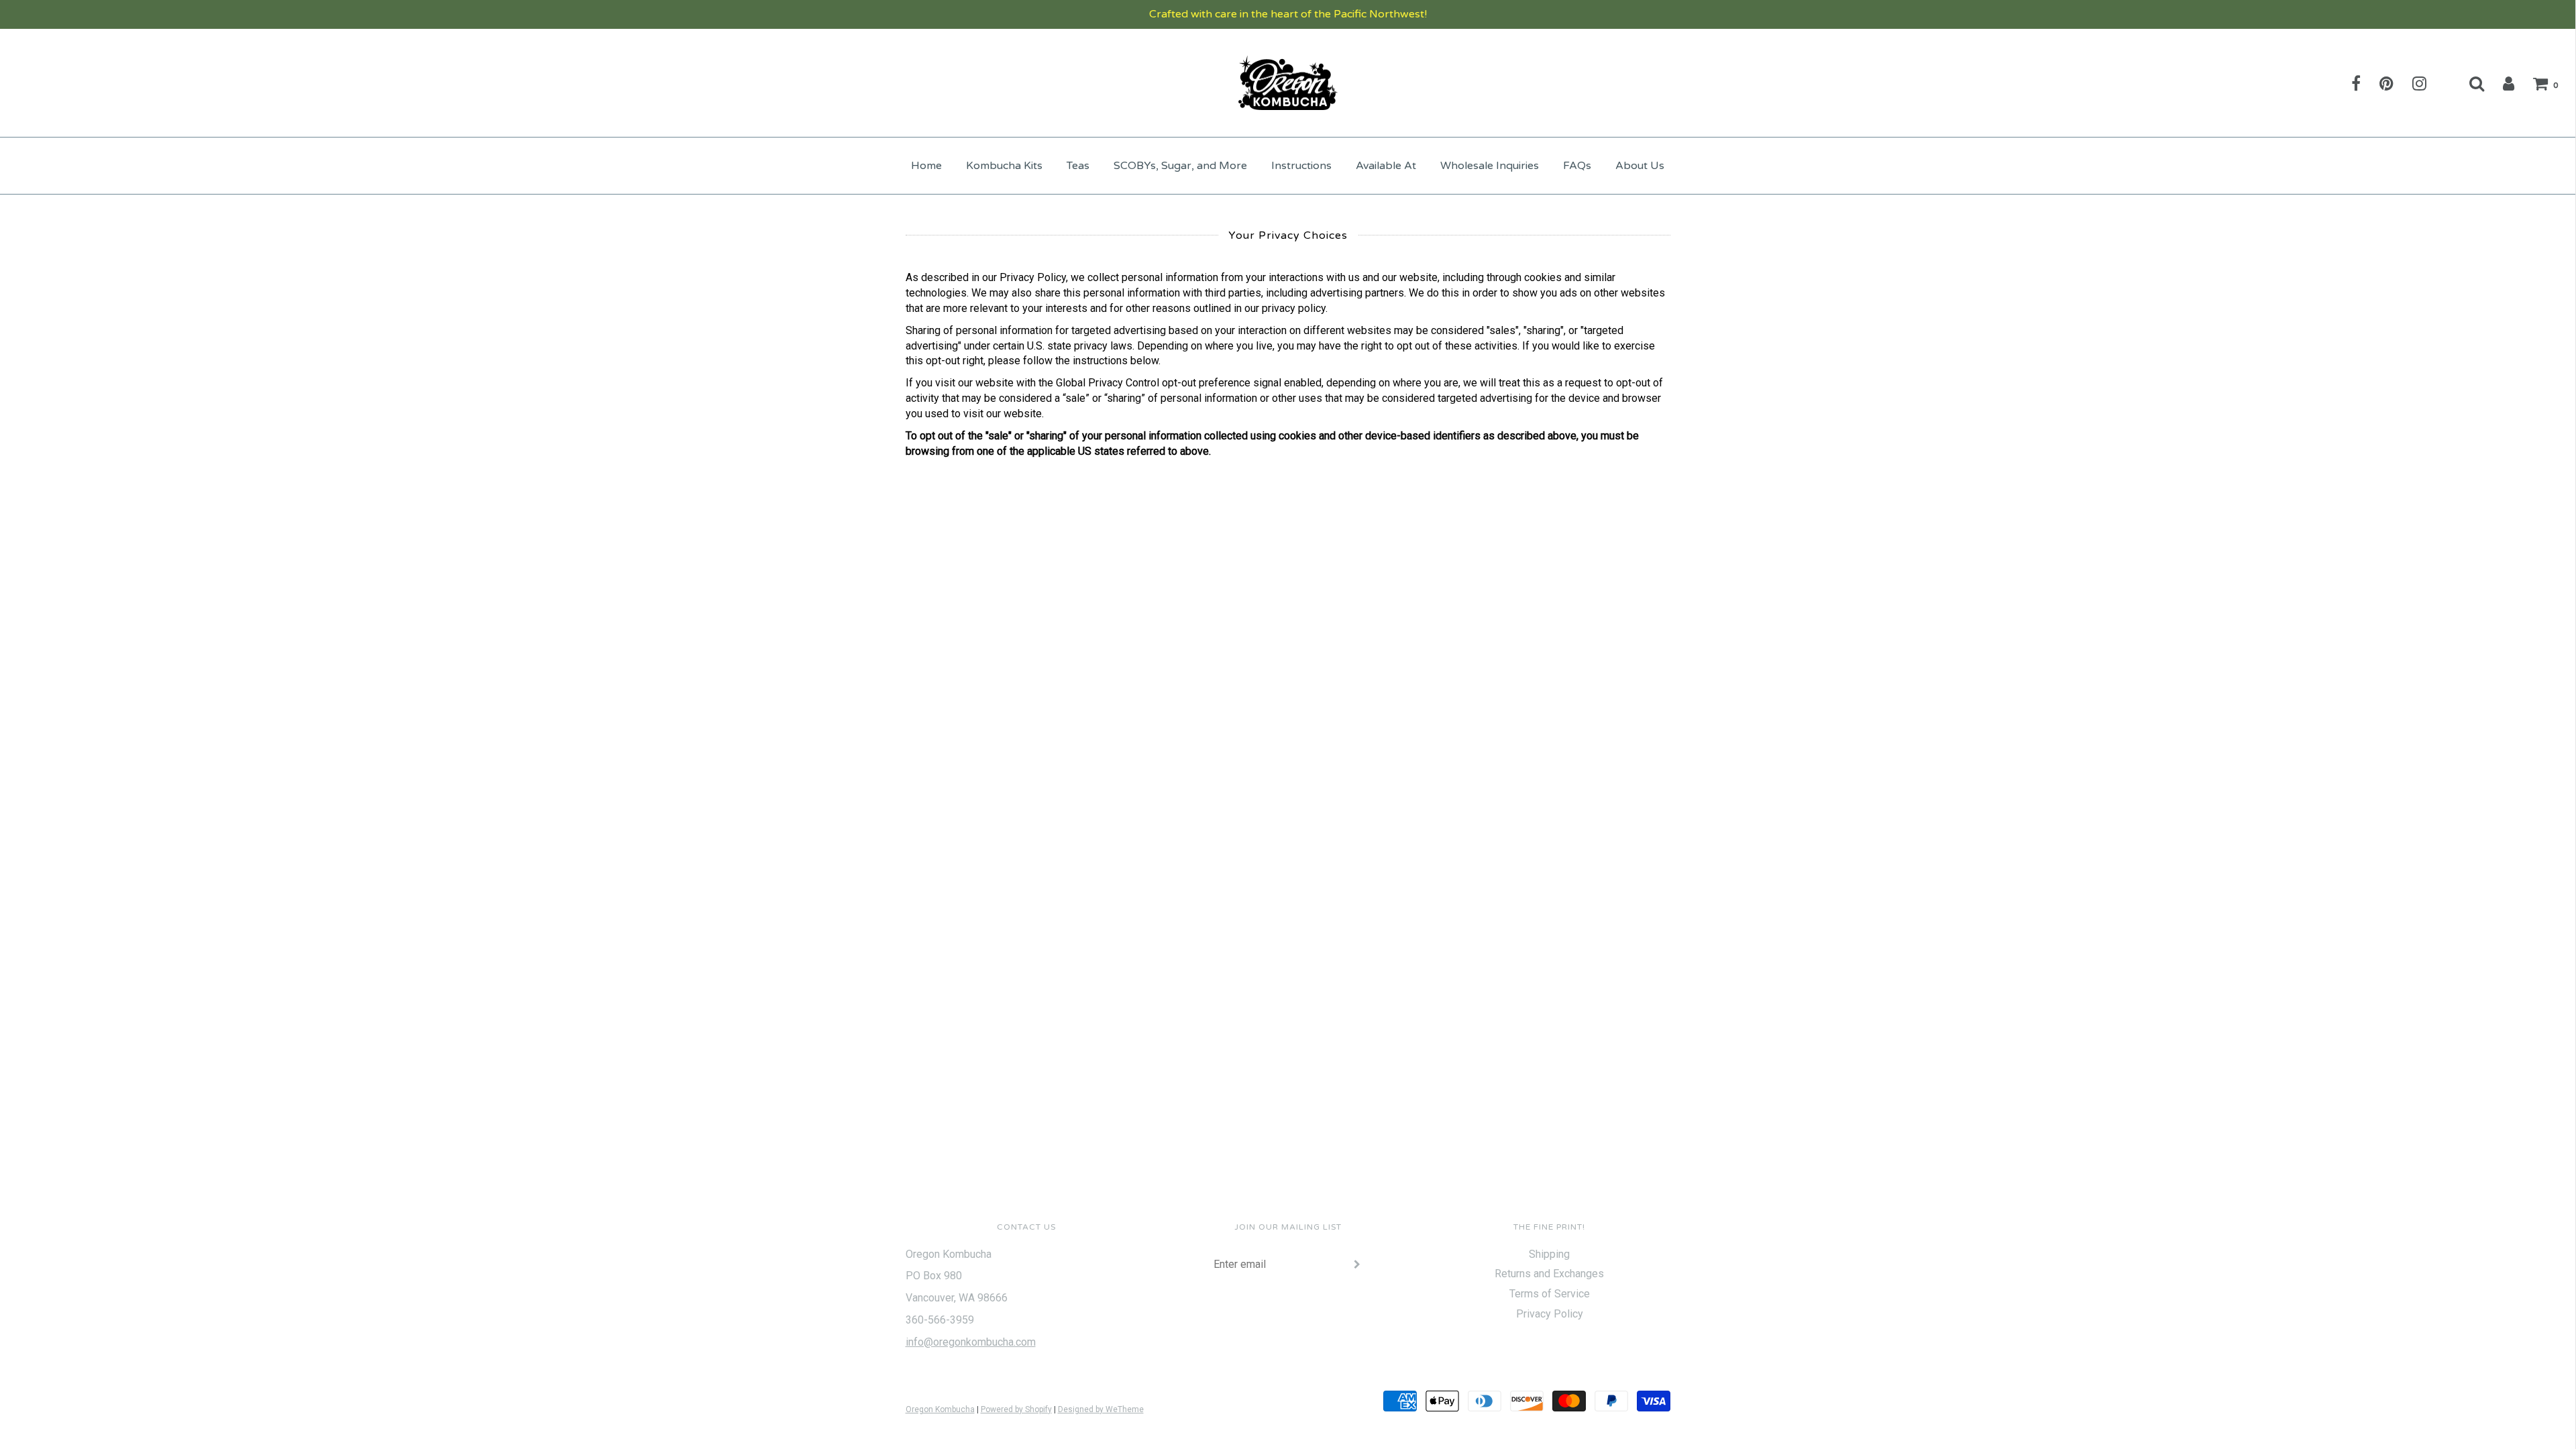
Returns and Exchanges (1549, 1274)
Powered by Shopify (1016, 1409)
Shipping (1549, 1254)
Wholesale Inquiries (1490, 166)
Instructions (1301, 166)
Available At (1386, 166)
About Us (1640, 166)
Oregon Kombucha (940, 1409)
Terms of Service (1550, 1294)
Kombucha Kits (1004, 166)
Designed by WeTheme (1101, 1409)
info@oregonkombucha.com (971, 1342)
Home (926, 166)
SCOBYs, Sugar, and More (1180, 166)
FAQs (1577, 166)
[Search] (2468, 83)
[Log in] (2500, 83)
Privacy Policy (1550, 1314)
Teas (1078, 166)
